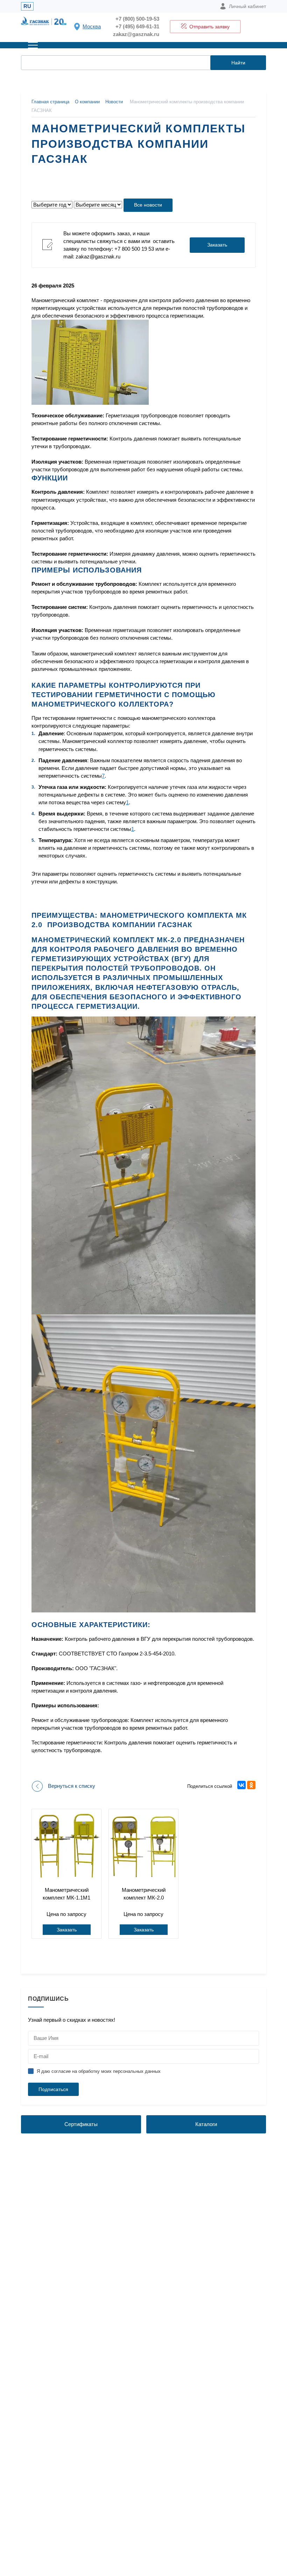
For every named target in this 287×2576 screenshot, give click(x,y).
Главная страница (50, 102)
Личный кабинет (247, 6)
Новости (114, 102)
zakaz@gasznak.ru (136, 34)
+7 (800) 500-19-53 (137, 19)
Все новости (148, 205)
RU (27, 6)
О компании (87, 102)
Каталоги (206, 2124)
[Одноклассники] (251, 1785)
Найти (238, 63)
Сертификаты (81, 2124)
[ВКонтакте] (241, 1785)
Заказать (217, 245)
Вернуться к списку (72, 1786)
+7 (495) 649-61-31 (137, 26)
